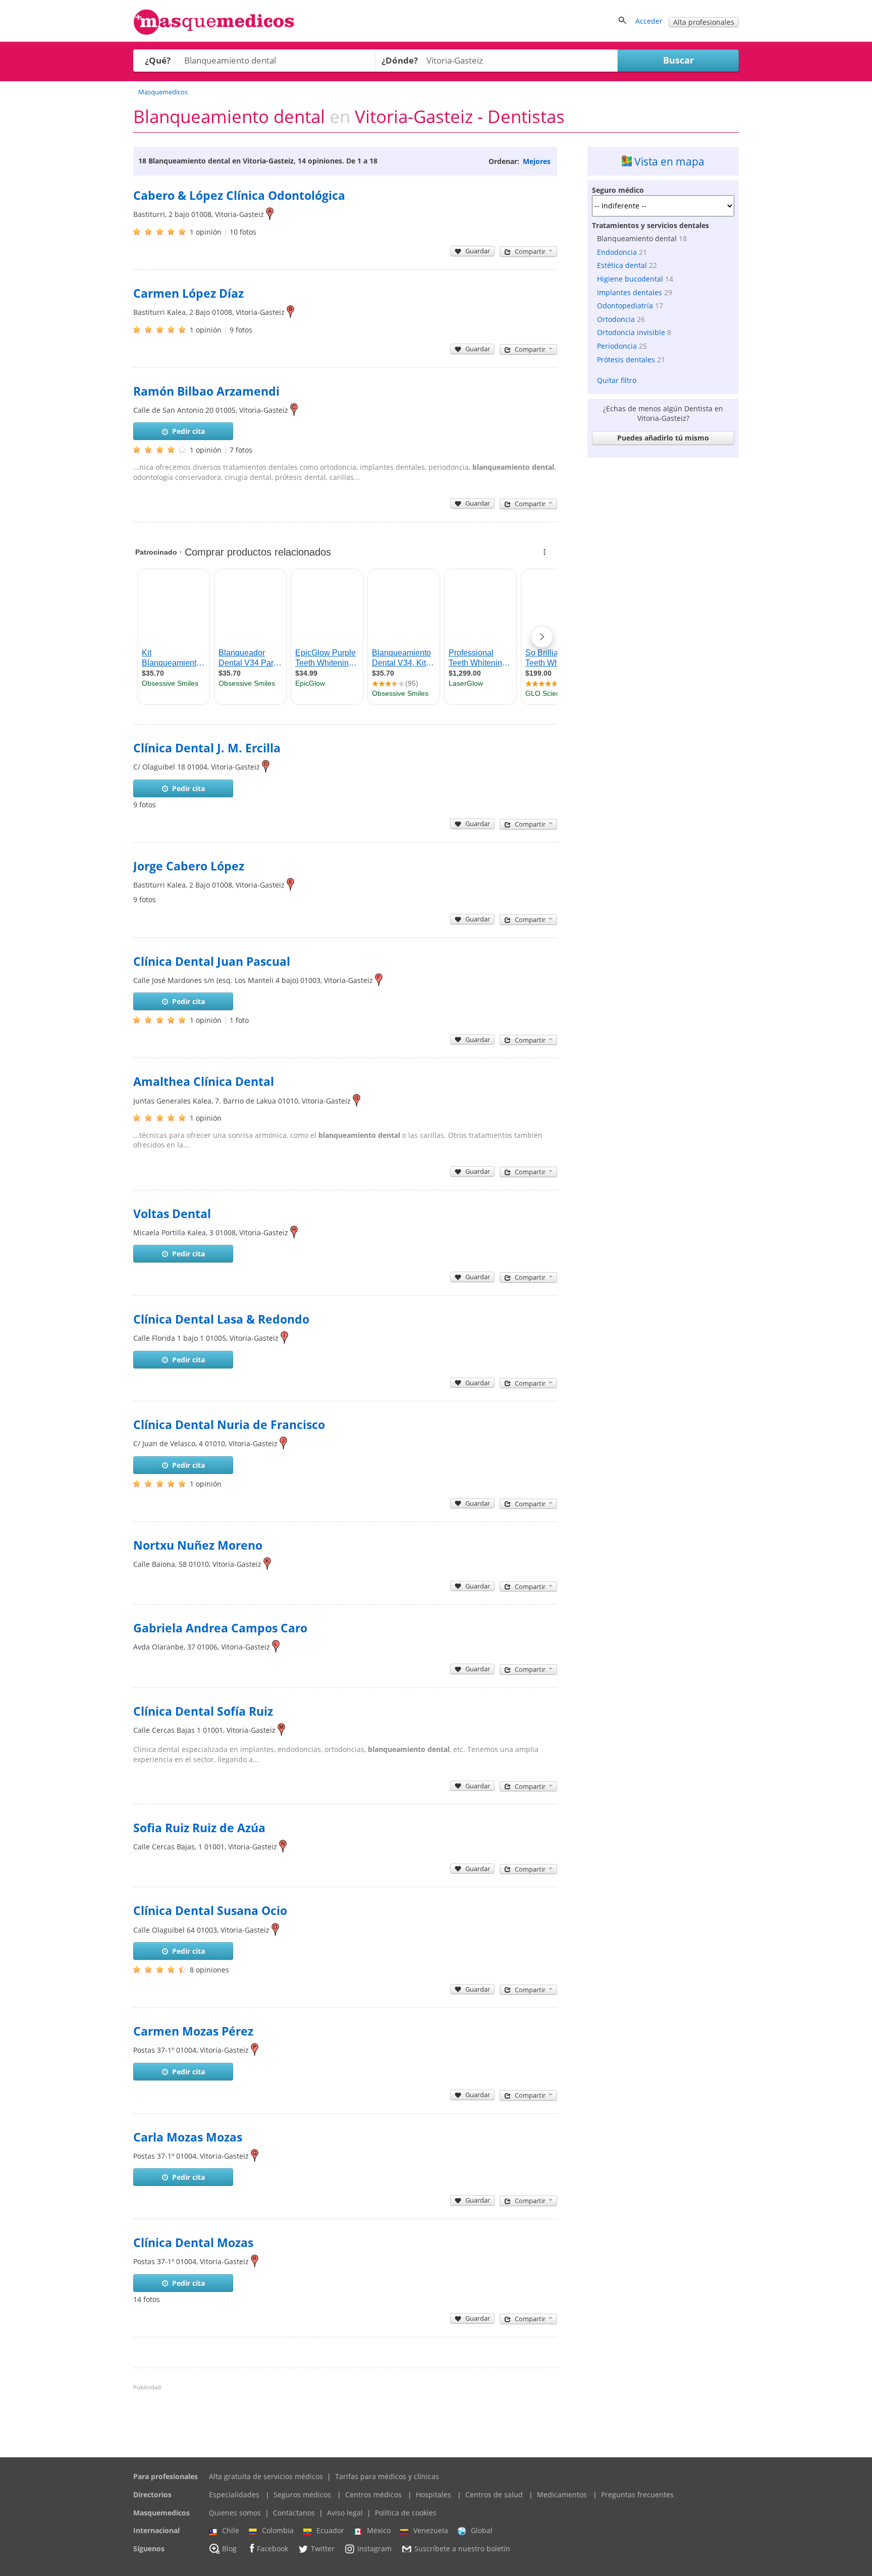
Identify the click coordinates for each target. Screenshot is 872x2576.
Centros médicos (373, 2495)
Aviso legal (345, 2513)
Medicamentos (562, 2495)
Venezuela (431, 2530)
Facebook (272, 2548)
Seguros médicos (302, 2495)
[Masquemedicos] (214, 33)
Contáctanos (294, 2513)
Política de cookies (406, 2513)
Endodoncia (617, 252)
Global (482, 2530)
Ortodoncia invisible (631, 332)
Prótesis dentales (626, 360)
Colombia (278, 2530)
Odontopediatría (625, 306)
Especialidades (234, 2495)
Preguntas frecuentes (637, 2495)
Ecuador (330, 2530)
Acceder (649, 21)
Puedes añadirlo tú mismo (663, 438)
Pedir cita (188, 431)
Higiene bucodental (630, 279)
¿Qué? (158, 60)
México (379, 2530)
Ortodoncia (616, 319)
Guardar (478, 251)
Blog (229, 2548)
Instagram (374, 2548)
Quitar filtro (617, 380)
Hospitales (433, 2495)
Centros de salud (494, 2495)
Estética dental (622, 265)
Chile (231, 2530)
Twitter (323, 2548)
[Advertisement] (663, 614)
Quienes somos (235, 2513)
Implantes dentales (630, 292)
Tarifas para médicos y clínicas (387, 2476)
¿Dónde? (400, 60)
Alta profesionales (704, 22)
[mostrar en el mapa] (270, 214)
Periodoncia (617, 346)
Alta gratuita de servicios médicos (266, 2476)
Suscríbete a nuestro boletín (462, 2548)
